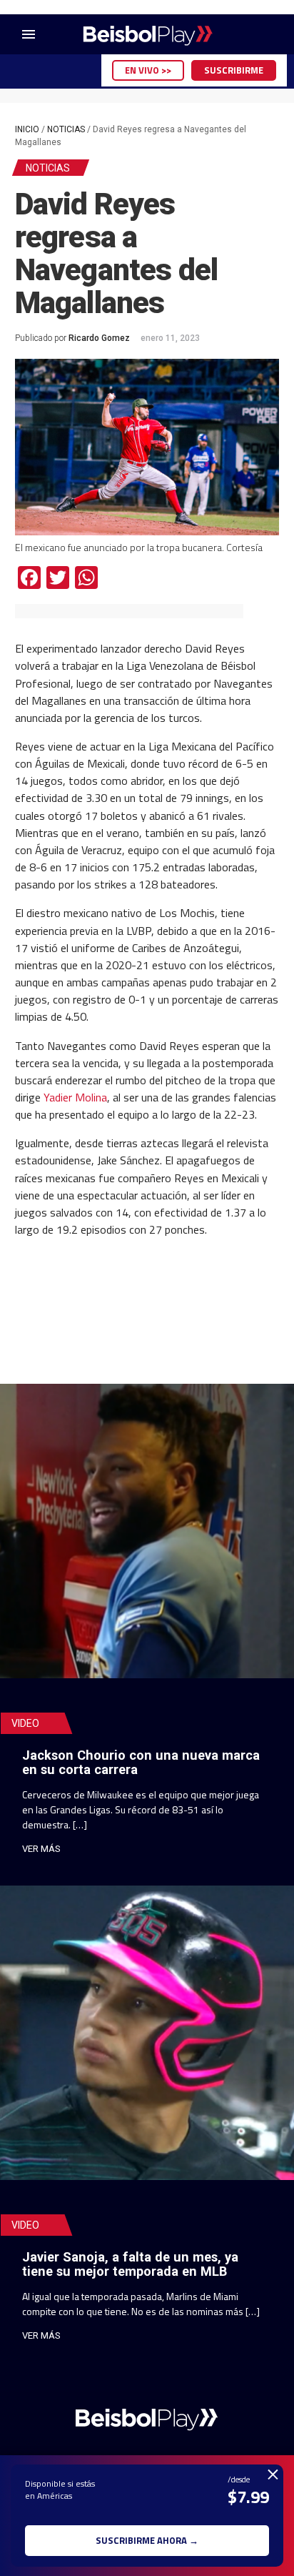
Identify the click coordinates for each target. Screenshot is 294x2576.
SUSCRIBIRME (234, 70)
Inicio (27, 129)
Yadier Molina (75, 1097)
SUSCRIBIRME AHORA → (147, 2540)
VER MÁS (41, 1849)
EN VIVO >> (148, 70)
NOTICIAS (66, 129)
